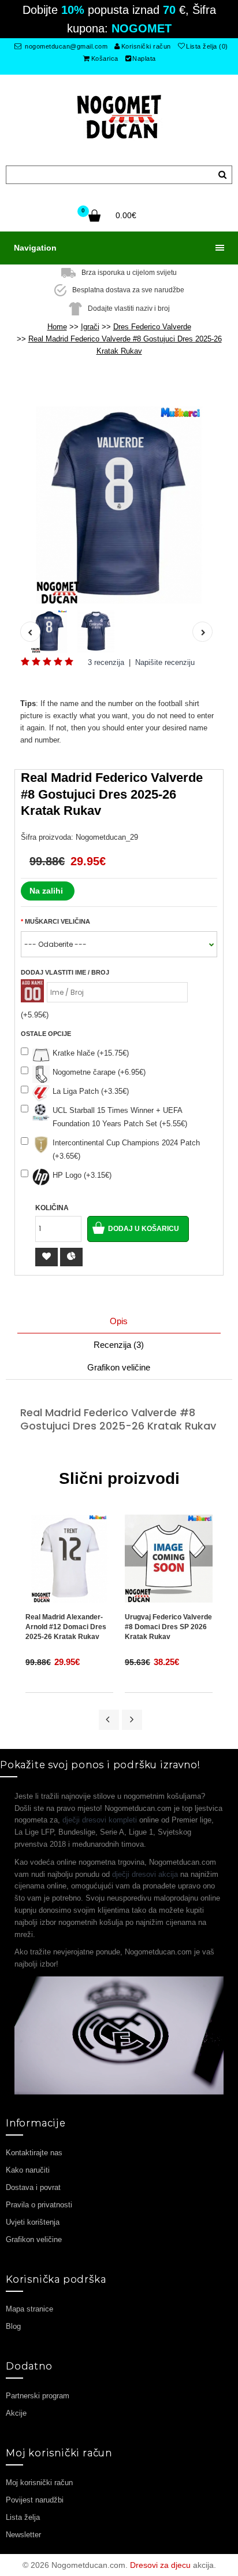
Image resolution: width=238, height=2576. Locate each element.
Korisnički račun (146, 46)
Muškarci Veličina (57, 921)
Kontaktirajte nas (34, 2153)
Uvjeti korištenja (33, 2222)
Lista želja (23, 2517)
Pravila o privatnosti (39, 2205)
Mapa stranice (29, 2309)
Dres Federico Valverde (152, 327)
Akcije (16, 2413)
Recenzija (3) (119, 1345)
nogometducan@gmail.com (66, 46)
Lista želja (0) (207, 46)
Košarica (105, 58)
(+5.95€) (35, 1015)
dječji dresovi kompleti (100, 1820)
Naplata (144, 58)
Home (57, 327)
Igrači (90, 327)
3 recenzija (106, 662)
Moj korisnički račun (39, 2483)
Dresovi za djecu (160, 2565)
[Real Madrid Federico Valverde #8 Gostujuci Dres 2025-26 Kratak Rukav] (119, 505)
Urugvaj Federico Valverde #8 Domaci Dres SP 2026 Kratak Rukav (168, 1627)
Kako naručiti (28, 2170)
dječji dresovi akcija (145, 1874)
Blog (13, 2326)
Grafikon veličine (119, 1367)
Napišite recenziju (165, 662)
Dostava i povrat (33, 2187)
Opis (119, 1321)
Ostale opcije (46, 1034)
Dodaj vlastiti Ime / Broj (65, 972)
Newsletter (23, 2535)
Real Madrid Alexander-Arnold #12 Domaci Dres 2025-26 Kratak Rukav (66, 1627)
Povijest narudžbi (35, 2500)
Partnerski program (38, 2396)
